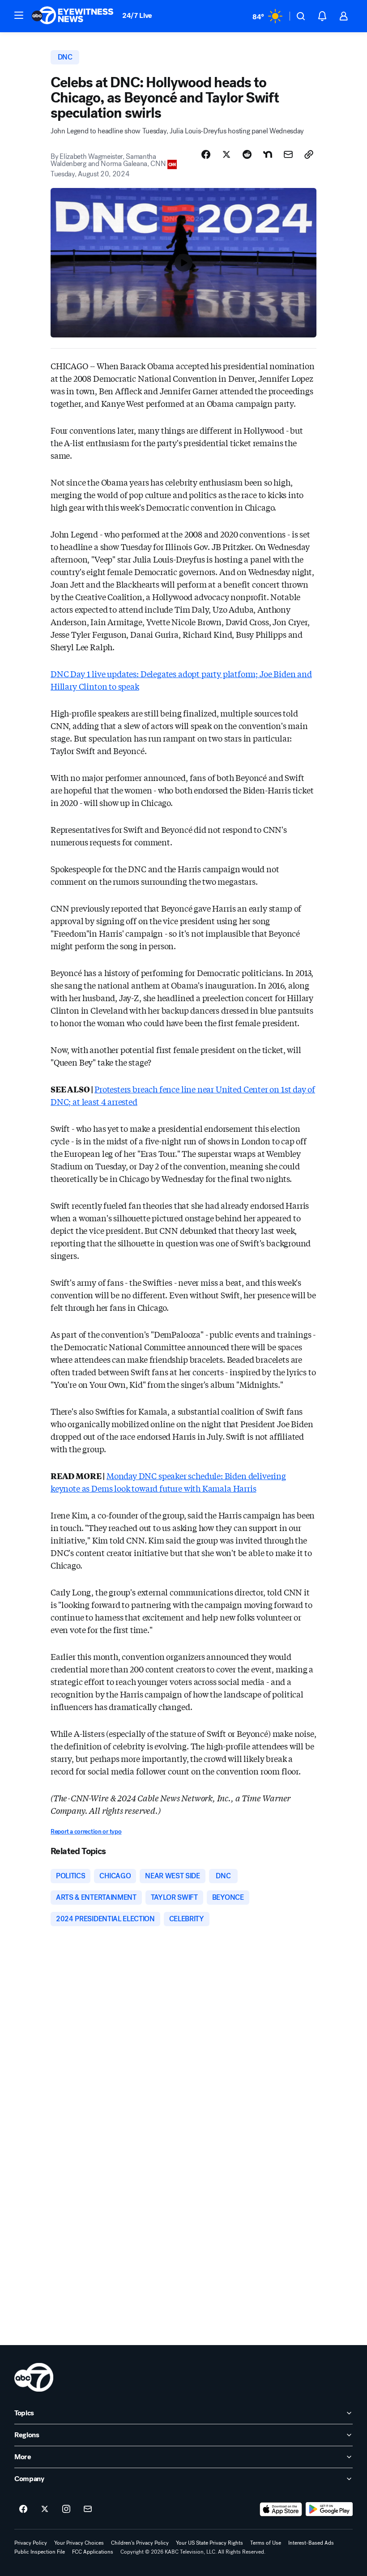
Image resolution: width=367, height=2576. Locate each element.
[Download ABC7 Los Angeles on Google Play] (329, 2509)
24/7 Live (137, 15)
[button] (19, 15)
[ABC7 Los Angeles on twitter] (45, 2509)
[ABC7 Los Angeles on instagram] (66, 2509)
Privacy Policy (31, 2543)
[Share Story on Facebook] (206, 154)
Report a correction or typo (86, 1832)
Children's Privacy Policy (140, 2543)
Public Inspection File (40, 2552)
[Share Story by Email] (288, 154)
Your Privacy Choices (79, 2543)
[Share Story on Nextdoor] (268, 154)
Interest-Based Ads (311, 2543)
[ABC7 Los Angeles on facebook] (23, 2509)
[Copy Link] (309, 154)
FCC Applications (93, 2552)
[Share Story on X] (226, 154)
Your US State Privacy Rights (209, 2543)
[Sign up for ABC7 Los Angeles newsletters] (88, 2509)
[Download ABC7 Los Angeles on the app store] (281, 2509)
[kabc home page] (34, 2377)
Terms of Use (266, 2543)
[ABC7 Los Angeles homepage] (73, 16)
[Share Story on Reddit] (247, 154)
